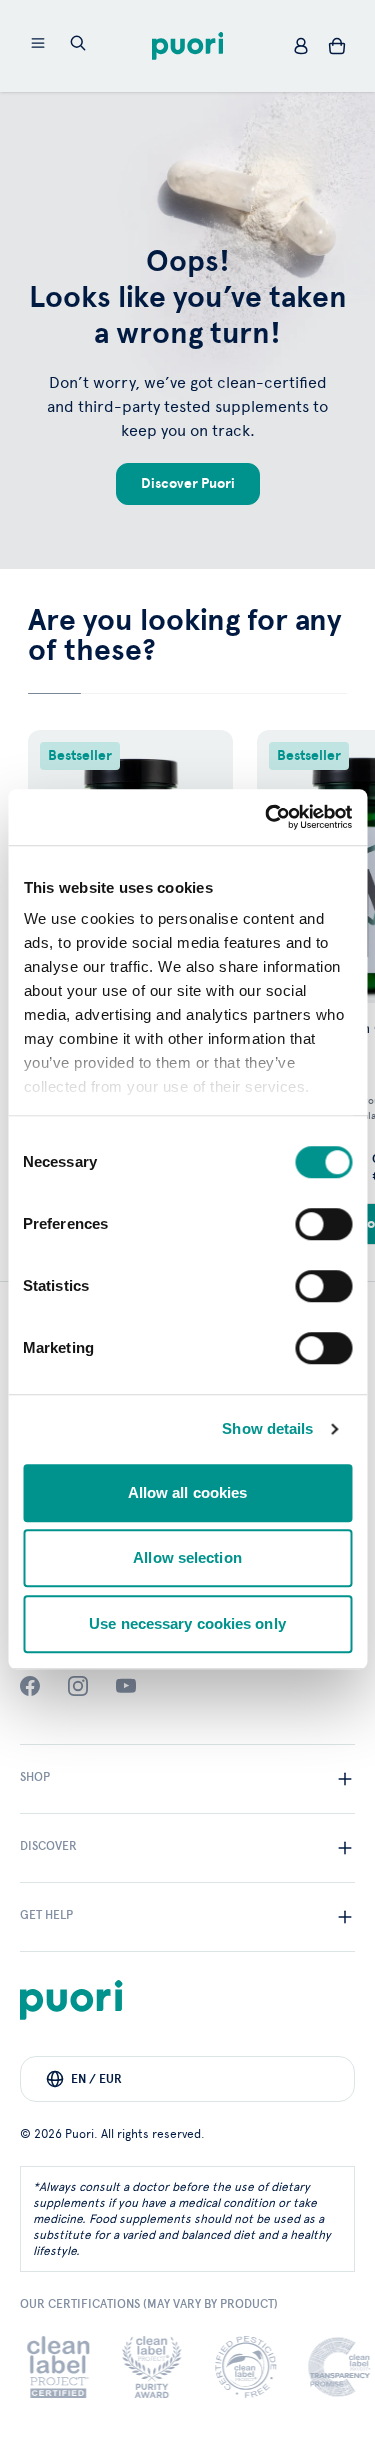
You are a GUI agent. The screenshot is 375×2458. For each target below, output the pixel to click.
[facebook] (30, 1686)
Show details (267, 1428)
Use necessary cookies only (187, 1623)
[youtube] (126, 1686)
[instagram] (78, 1686)
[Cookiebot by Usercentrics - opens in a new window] (267, 817)
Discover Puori (188, 483)
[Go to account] (301, 46)
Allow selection (187, 1557)
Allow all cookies (188, 1492)
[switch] (323, 1224)
